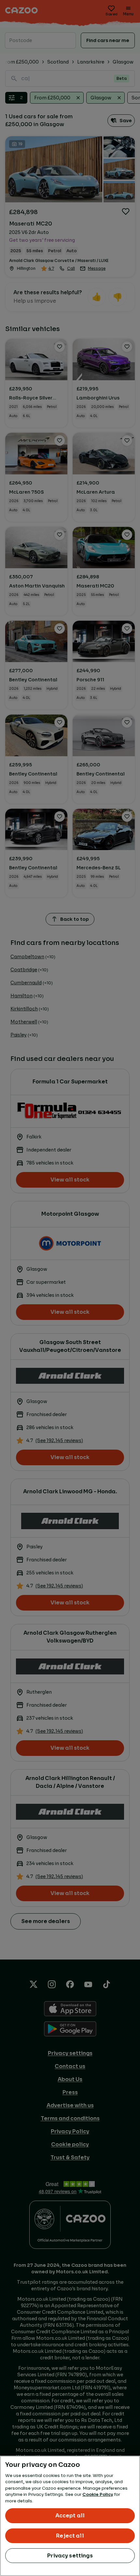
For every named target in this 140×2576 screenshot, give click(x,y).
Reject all (70, 2536)
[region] (70, 2516)
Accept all (70, 2516)
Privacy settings (70, 2556)
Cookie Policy (98, 2494)
